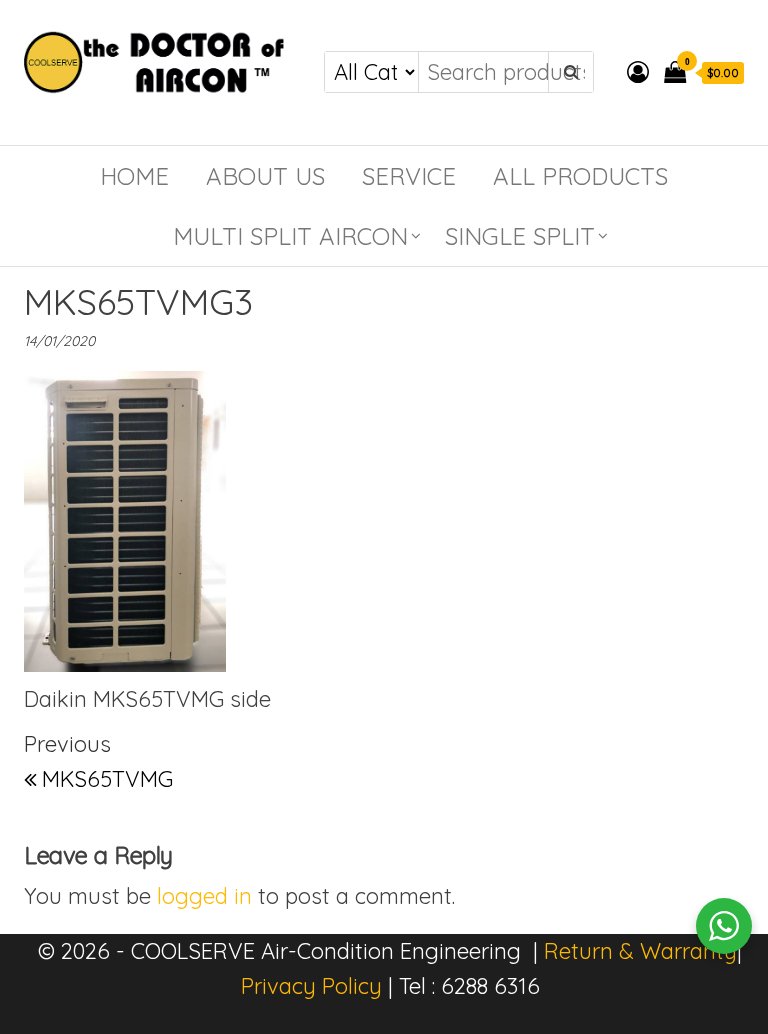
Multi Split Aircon (290, 236)
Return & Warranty (640, 951)
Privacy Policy (311, 986)
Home (134, 176)
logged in (204, 896)
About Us (265, 176)
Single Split (520, 236)
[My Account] (638, 72)
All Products (580, 176)
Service (409, 176)
